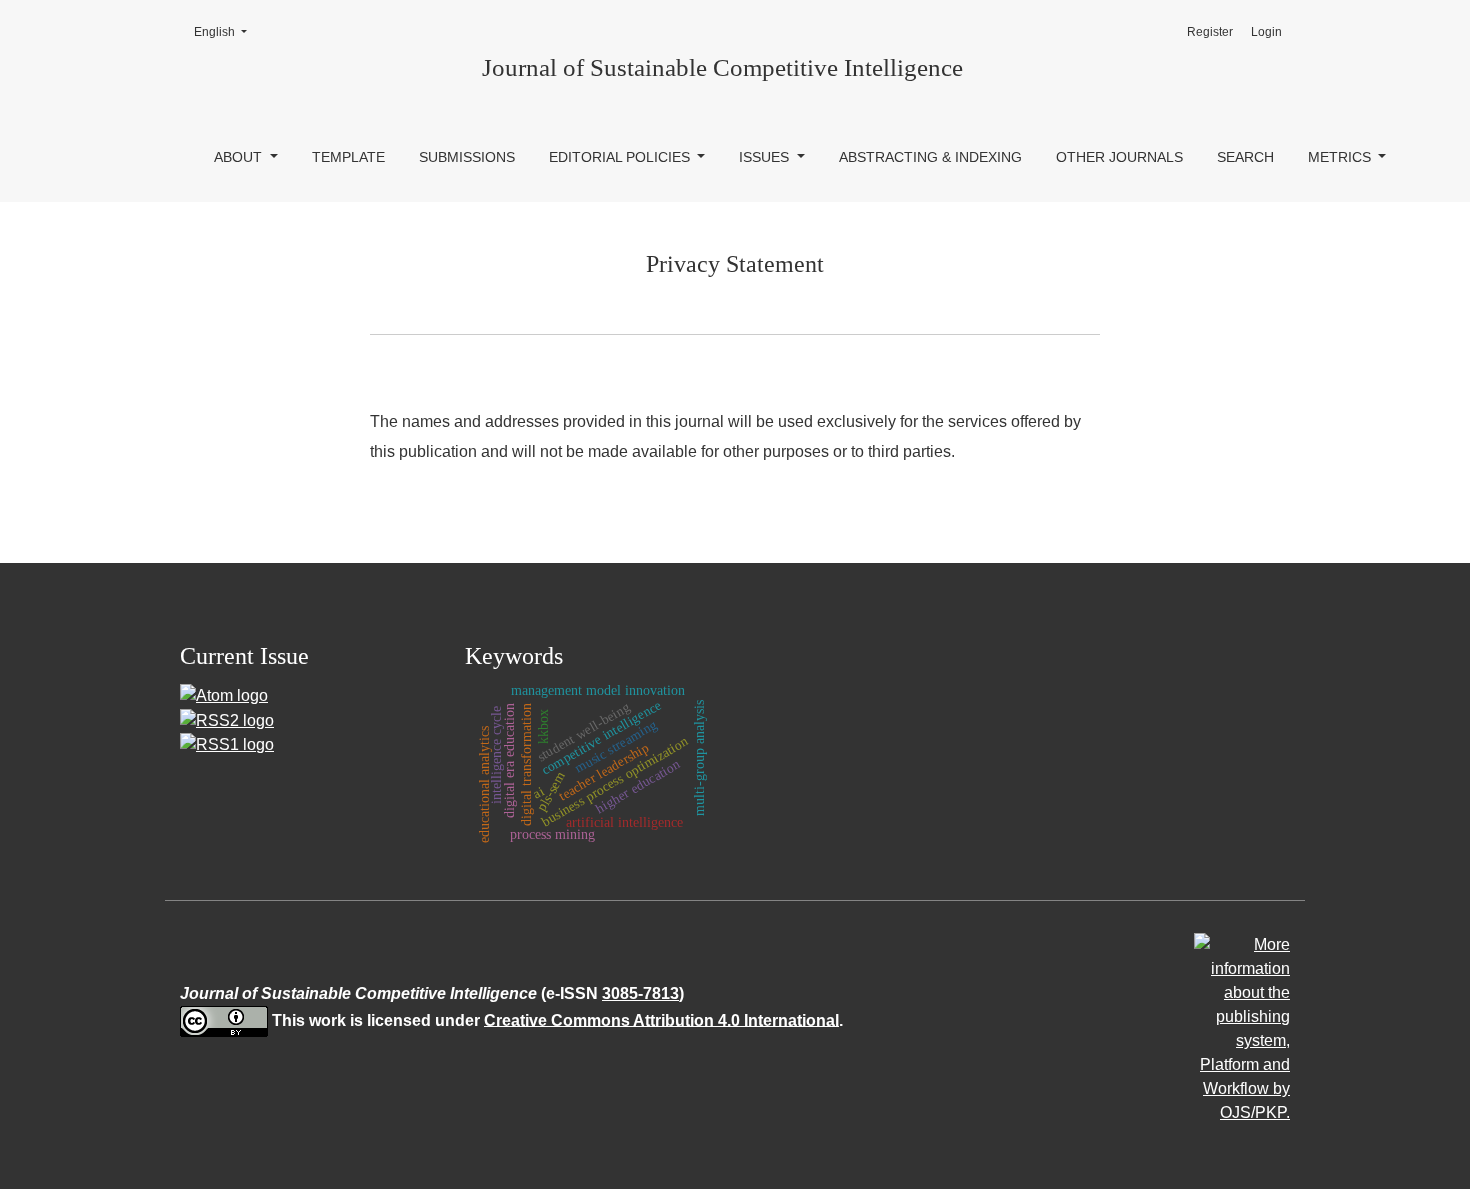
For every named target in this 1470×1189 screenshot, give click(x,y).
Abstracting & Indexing (930, 157)
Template (348, 157)
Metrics (1341, 157)
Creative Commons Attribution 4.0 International (661, 1019)
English (226, 31)
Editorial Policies (621, 157)
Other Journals (1119, 157)
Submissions (467, 157)
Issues (766, 157)
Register (1210, 32)
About (240, 157)
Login (1266, 32)
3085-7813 (640, 993)
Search (1245, 157)
